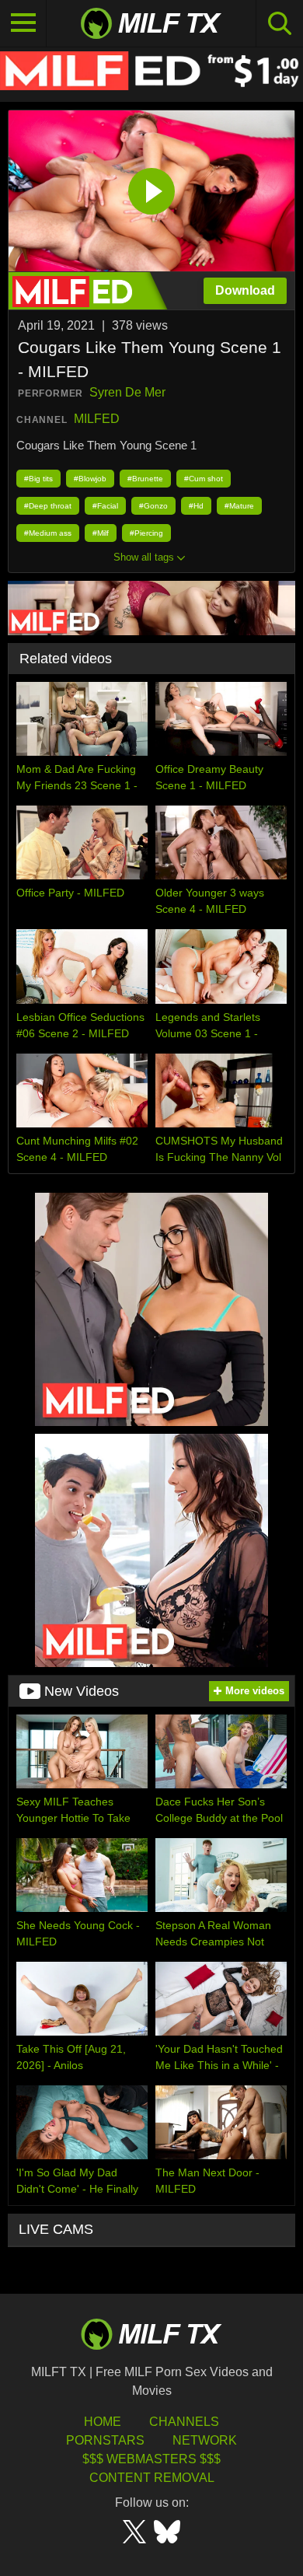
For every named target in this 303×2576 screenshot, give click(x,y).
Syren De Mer (127, 392)
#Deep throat (48, 506)
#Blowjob (90, 479)
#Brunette (145, 479)
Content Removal (152, 2478)
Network (205, 2440)
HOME (103, 2422)
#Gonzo (153, 506)
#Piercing (146, 533)
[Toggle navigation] (23, 23)
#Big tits (38, 479)
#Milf (101, 533)
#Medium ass (48, 533)
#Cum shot (204, 479)
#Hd (196, 506)
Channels (184, 2422)
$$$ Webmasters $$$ (151, 2459)
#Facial (105, 506)
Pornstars (105, 2440)
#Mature (239, 506)
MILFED (97, 419)
